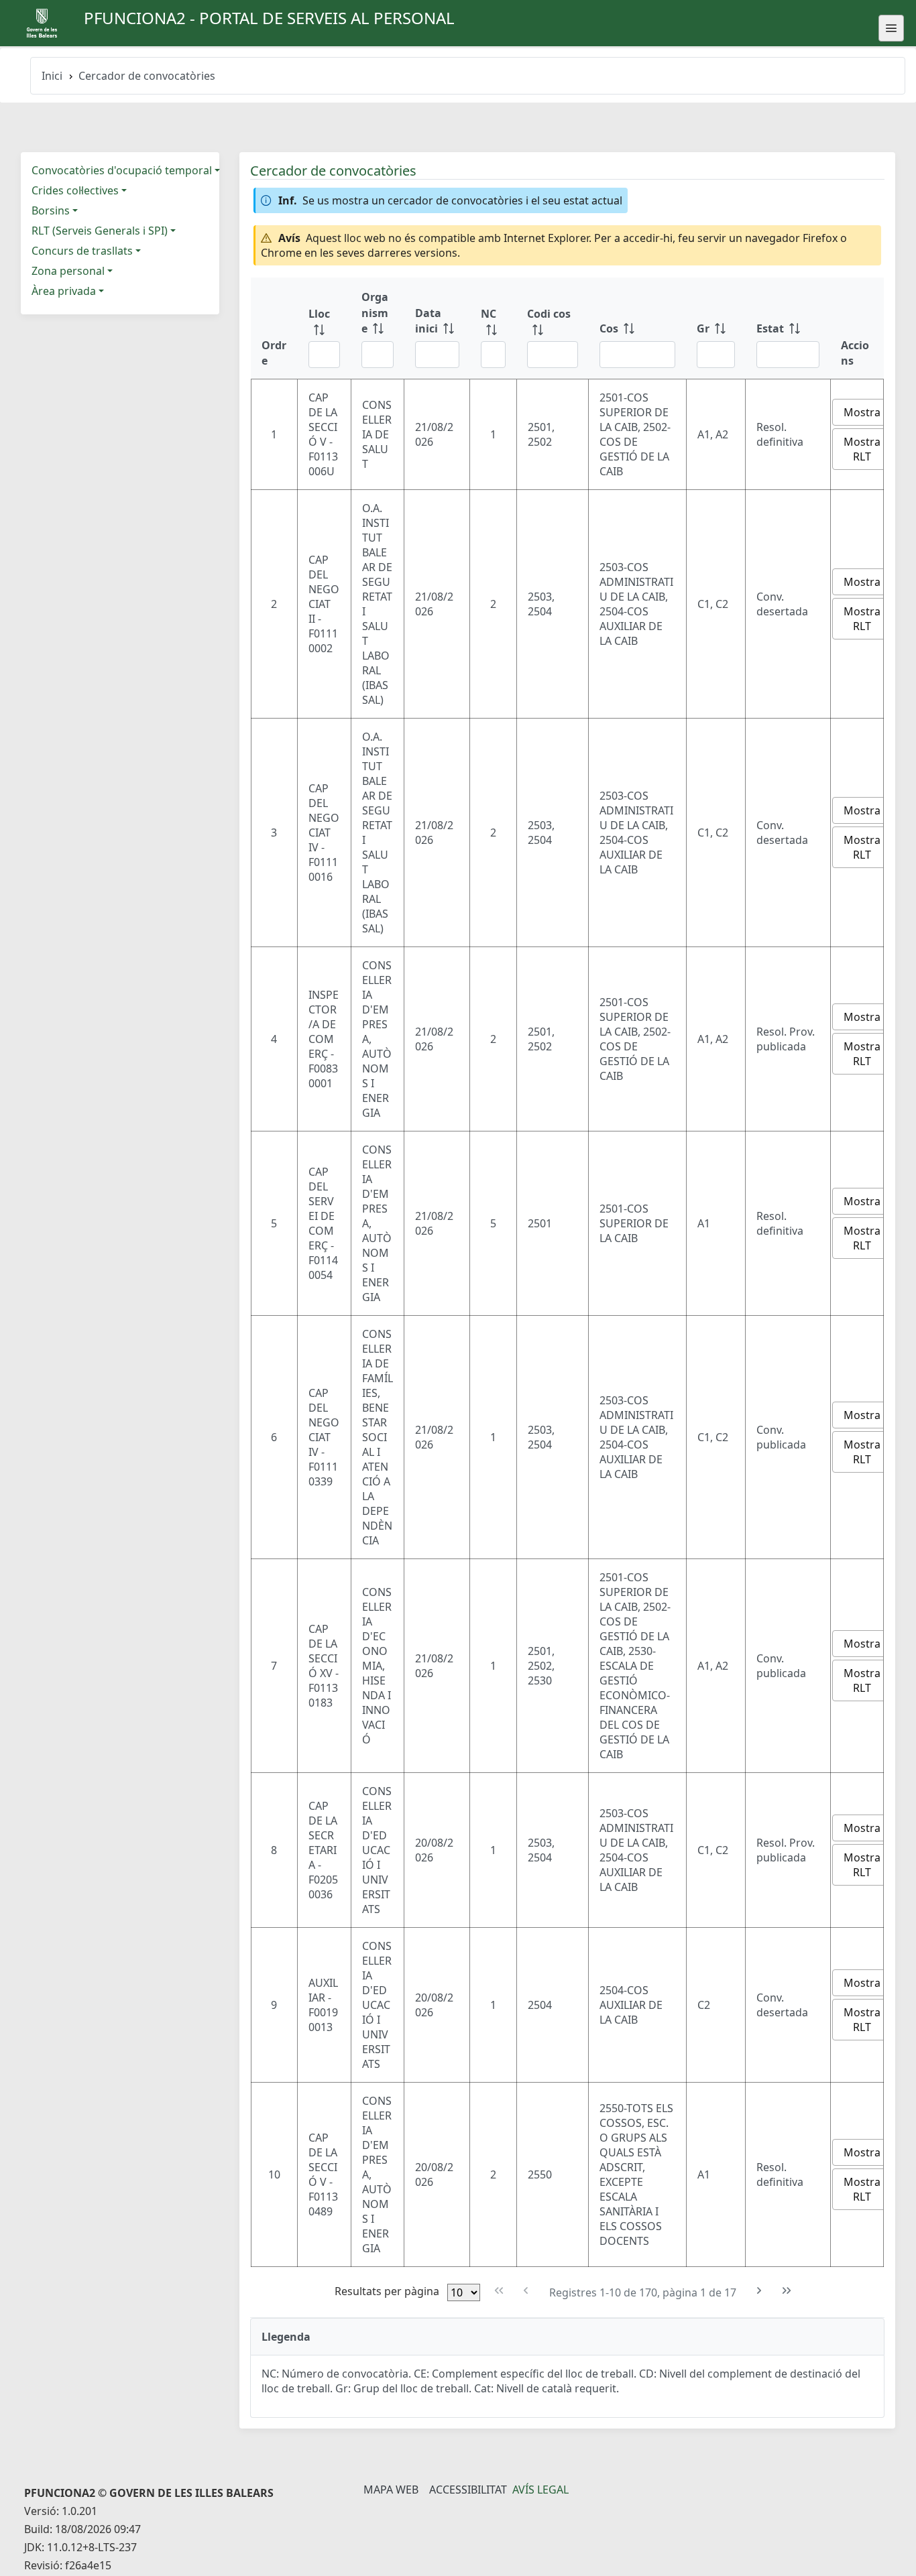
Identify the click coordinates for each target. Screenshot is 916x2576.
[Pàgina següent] (759, 2291)
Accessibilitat (468, 2490)
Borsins (51, 210)
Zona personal (68, 271)
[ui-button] (891, 28)
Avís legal (540, 2490)
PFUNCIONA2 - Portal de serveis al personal (269, 18)
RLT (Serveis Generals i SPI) (100, 231)
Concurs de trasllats (82, 251)
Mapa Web (391, 2490)
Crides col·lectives (75, 190)
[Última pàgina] (786, 2291)
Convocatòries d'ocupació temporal (122, 170)
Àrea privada (64, 291)
